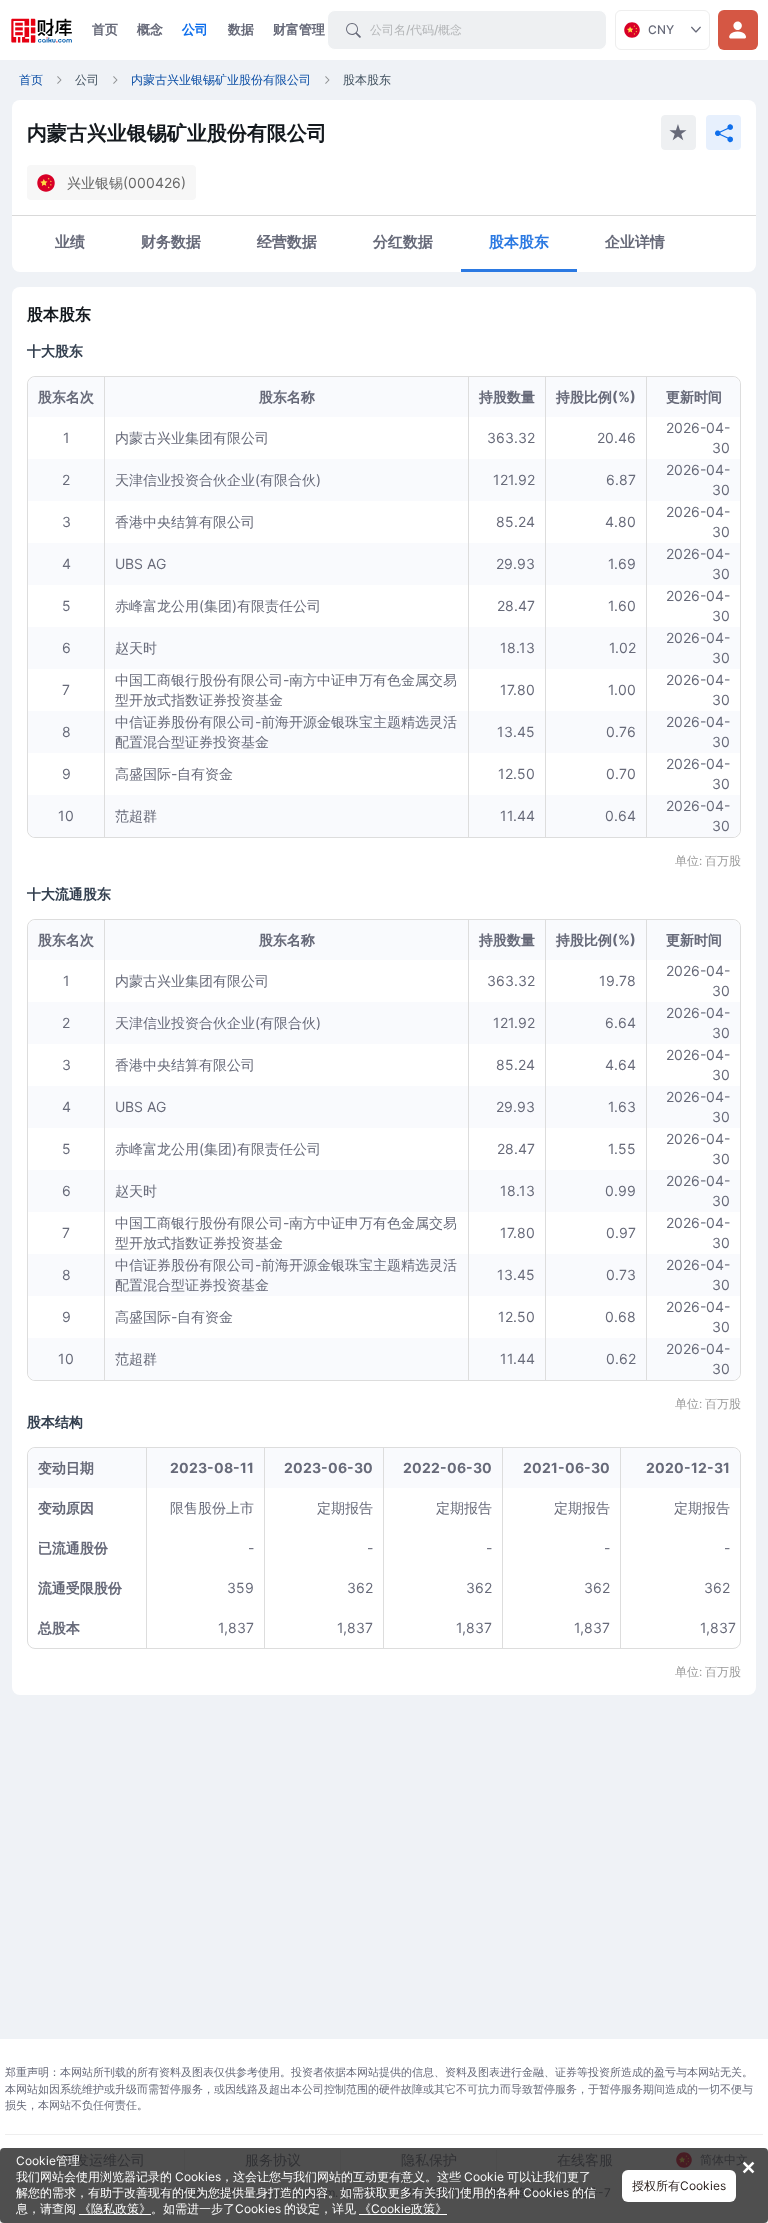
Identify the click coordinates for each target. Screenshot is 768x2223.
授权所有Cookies (679, 2185)
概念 (150, 29)
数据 (241, 29)
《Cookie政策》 (403, 2208)
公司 (195, 29)
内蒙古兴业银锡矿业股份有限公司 (221, 79)
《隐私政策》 (115, 2208)
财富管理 (299, 29)
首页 (105, 29)
